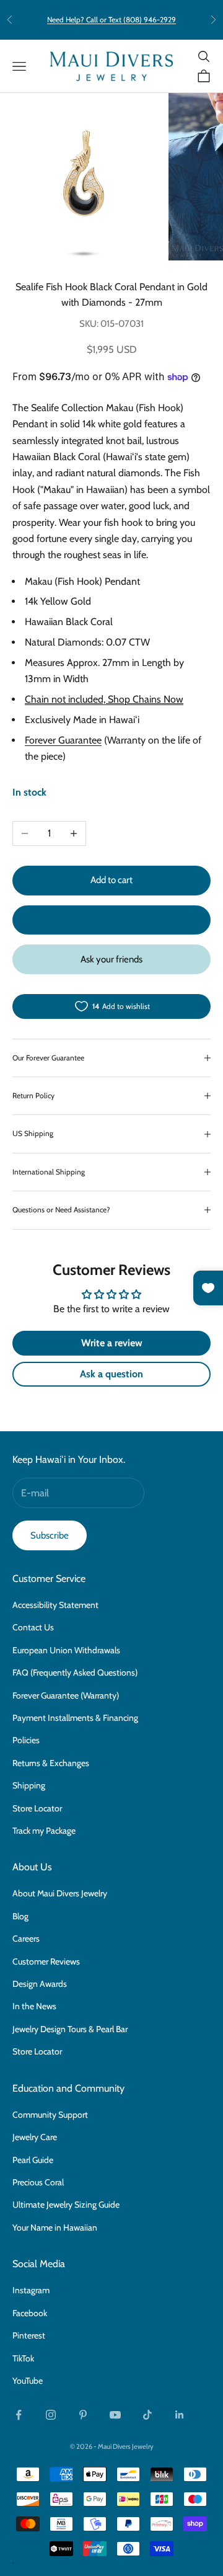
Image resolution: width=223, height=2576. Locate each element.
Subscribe (50, 1535)
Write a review (112, 1343)
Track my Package (44, 1831)
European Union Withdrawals (66, 1650)
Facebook (30, 2313)
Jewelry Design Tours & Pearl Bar (70, 2029)
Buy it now (111, 920)
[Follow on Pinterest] (83, 2415)
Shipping (29, 1785)
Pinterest (29, 2335)
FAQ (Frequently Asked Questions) (75, 1672)
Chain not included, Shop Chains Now (104, 699)
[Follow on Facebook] (19, 2415)
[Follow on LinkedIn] (180, 2415)
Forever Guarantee (63, 740)
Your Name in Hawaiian (55, 2227)
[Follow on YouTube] (115, 2415)
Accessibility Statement (55, 1605)
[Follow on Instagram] (51, 2415)
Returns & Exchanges (51, 1763)
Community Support (50, 2115)
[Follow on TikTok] (147, 2415)
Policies (26, 1740)
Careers (26, 1939)
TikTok (23, 2358)
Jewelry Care (35, 2137)
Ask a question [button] (111, 1374)
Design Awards (40, 1984)
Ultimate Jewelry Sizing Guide (66, 2205)
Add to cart (111, 880)
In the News (34, 2006)
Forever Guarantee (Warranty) (66, 1695)
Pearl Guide (33, 2160)
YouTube (28, 2381)
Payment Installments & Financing (75, 1718)
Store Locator (37, 1808)
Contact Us (33, 1627)
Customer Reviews (46, 1961)
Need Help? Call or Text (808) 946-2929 (111, 20)
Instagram (31, 2290)
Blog (20, 1916)
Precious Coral (38, 2182)
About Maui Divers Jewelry (60, 1893)
